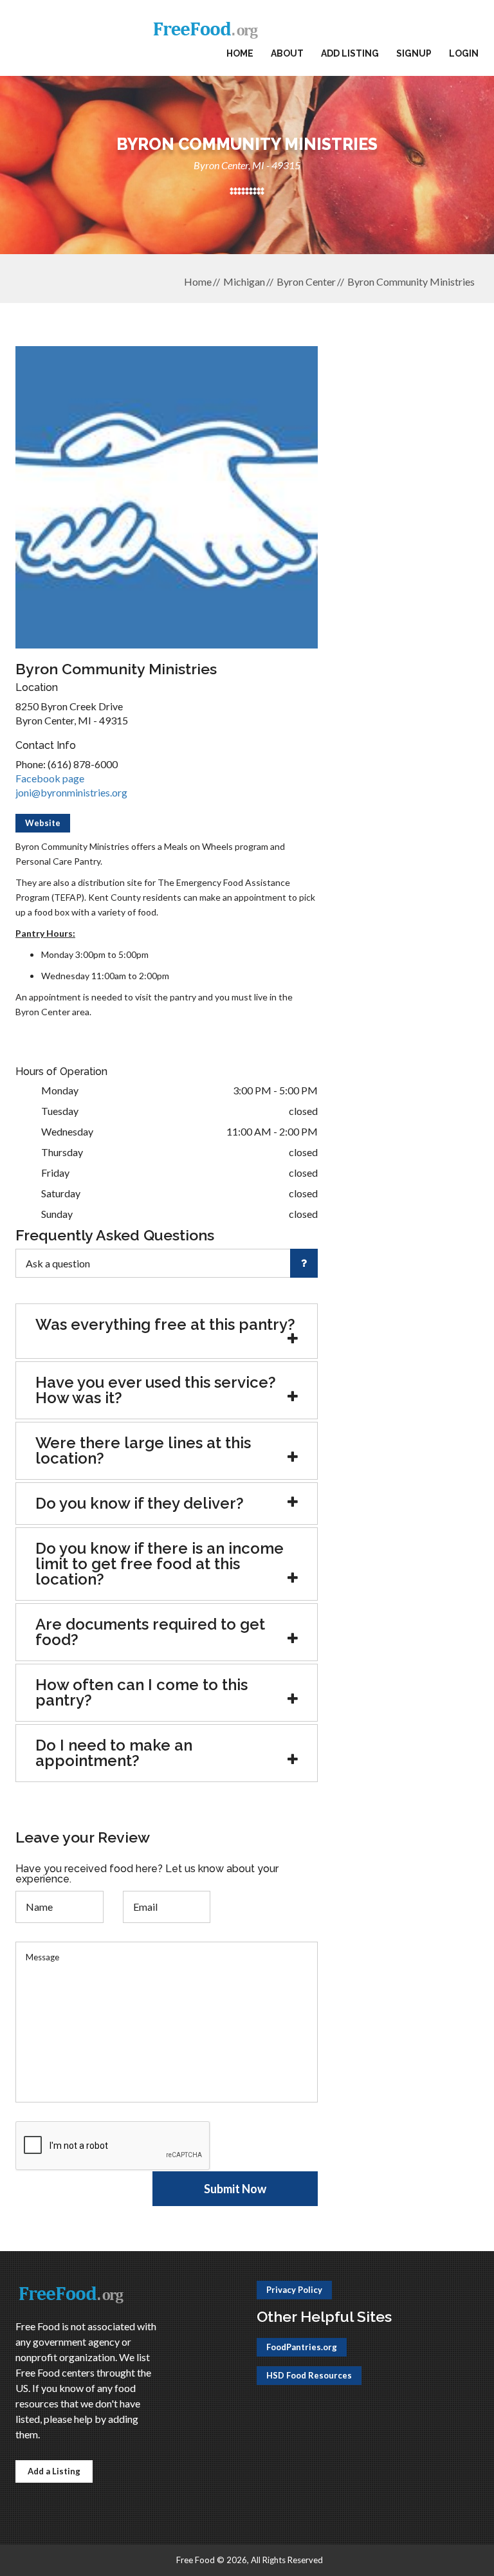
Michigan (244, 281)
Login (464, 53)
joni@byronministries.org (71, 792)
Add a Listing (54, 2471)
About (287, 53)
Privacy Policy (294, 2290)
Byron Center (306, 281)
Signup (414, 53)
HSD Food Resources (309, 2375)
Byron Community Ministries (411, 281)
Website (43, 823)
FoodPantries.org (302, 2347)
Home (240, 53)
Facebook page (50, 778)
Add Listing (350, 53)
